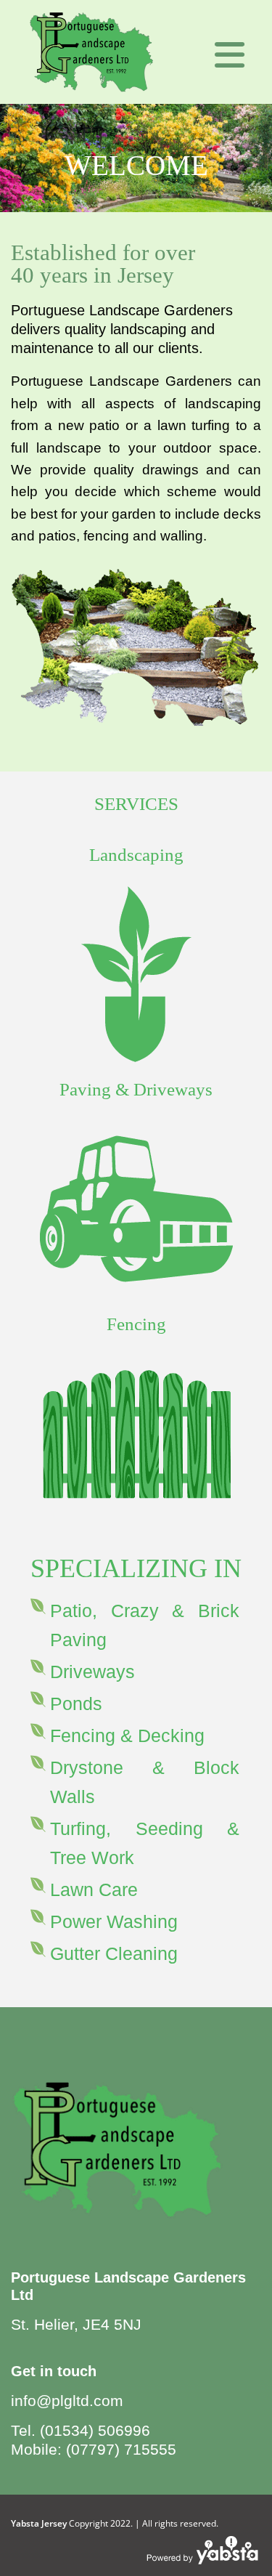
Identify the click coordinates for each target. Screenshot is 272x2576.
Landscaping (136, 855)
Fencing (136, 1324)
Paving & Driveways (136, 1089)
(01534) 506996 (95, 2430)
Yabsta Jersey (39, 2523)
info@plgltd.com (67, 2401)
